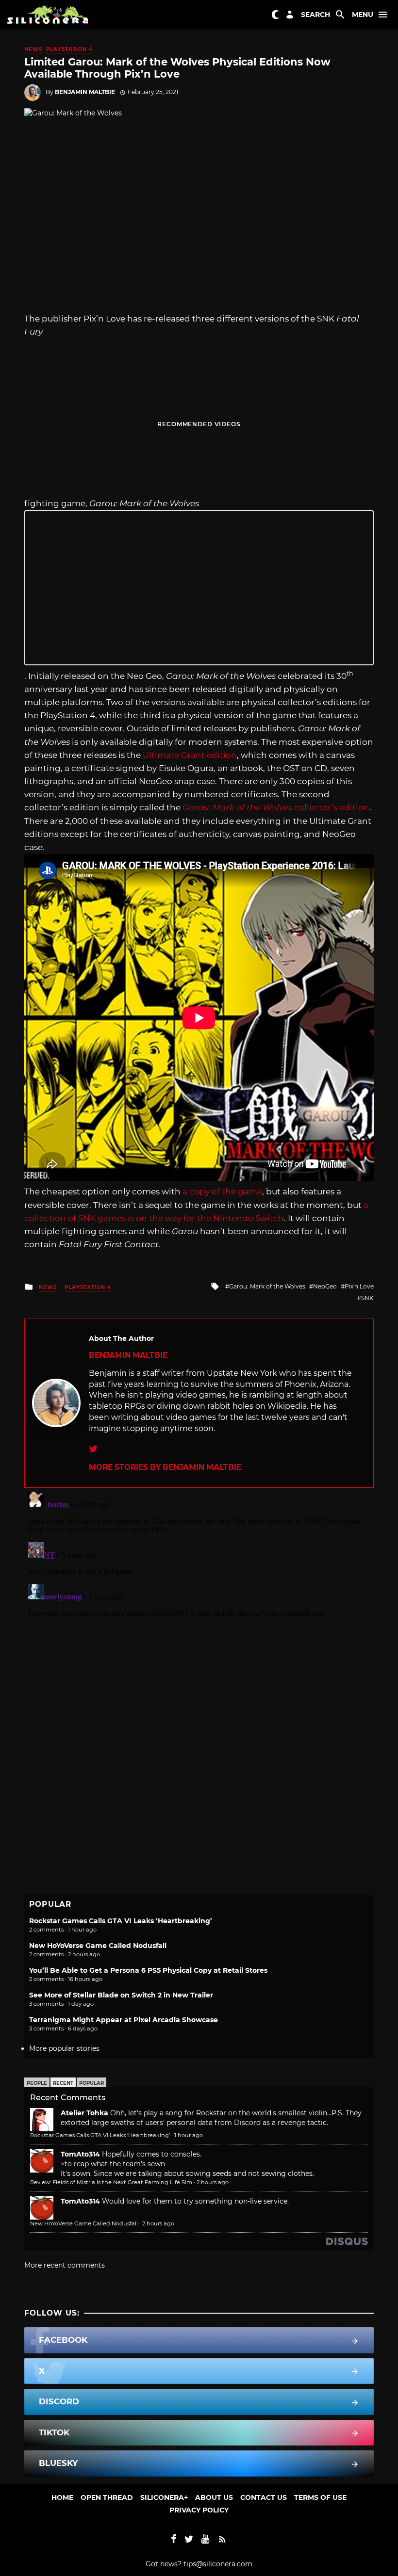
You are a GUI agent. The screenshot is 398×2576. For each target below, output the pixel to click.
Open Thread (107, 2497)
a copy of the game (222, 1191)
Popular (91, 2083)
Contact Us (264, 2497)
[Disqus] (199, 1609)
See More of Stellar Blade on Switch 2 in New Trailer (121, 1995)
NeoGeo (325, 1286)
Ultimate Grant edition (190, 755)
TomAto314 (80, 2154)
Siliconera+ (164, 2497)
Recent (63, 2083)
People (37, 2083)
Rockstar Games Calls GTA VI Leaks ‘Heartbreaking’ (121, 1921)
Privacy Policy (199, 2510)
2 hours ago (213, 2182)
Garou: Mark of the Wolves (267, 1286)
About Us (214, 2497)
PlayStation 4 (69, 49)
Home (62, 2497)
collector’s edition (276, 807)
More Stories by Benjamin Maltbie (165, 1467)
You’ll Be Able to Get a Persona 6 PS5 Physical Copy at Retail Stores (148, 1970)
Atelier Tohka (84, 2113)
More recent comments (65, 2265)
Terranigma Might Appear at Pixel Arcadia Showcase (124, 2020)
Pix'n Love (359, 1286)
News (33, 49)
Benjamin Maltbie (85, 92)
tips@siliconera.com (218, 2564)
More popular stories (64, 2048)
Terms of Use (320, 2497)
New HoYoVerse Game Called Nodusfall (98, 1946)
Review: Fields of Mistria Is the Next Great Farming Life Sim (111, 2182)
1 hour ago (189, 2135)
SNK (367, 1298)
